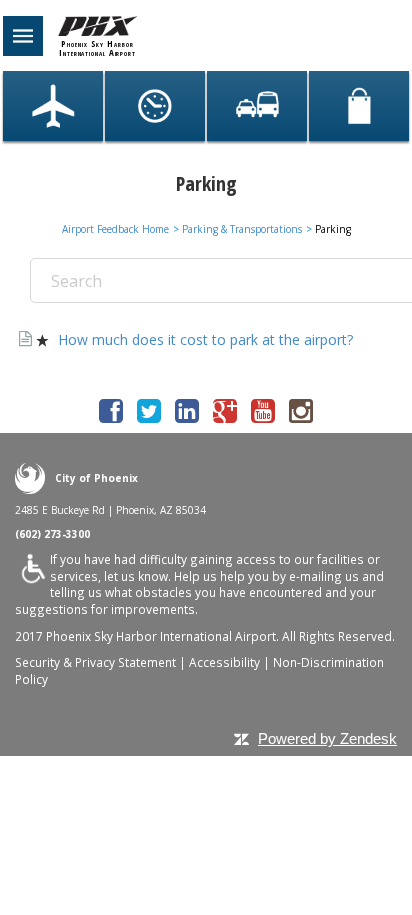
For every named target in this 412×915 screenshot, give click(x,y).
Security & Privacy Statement (95, 662)
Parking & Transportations (242, 229)
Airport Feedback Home (115, 229)
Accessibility (224, 662)
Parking (333, 229)
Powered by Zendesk (327, 738)
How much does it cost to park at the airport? (205, 339)
